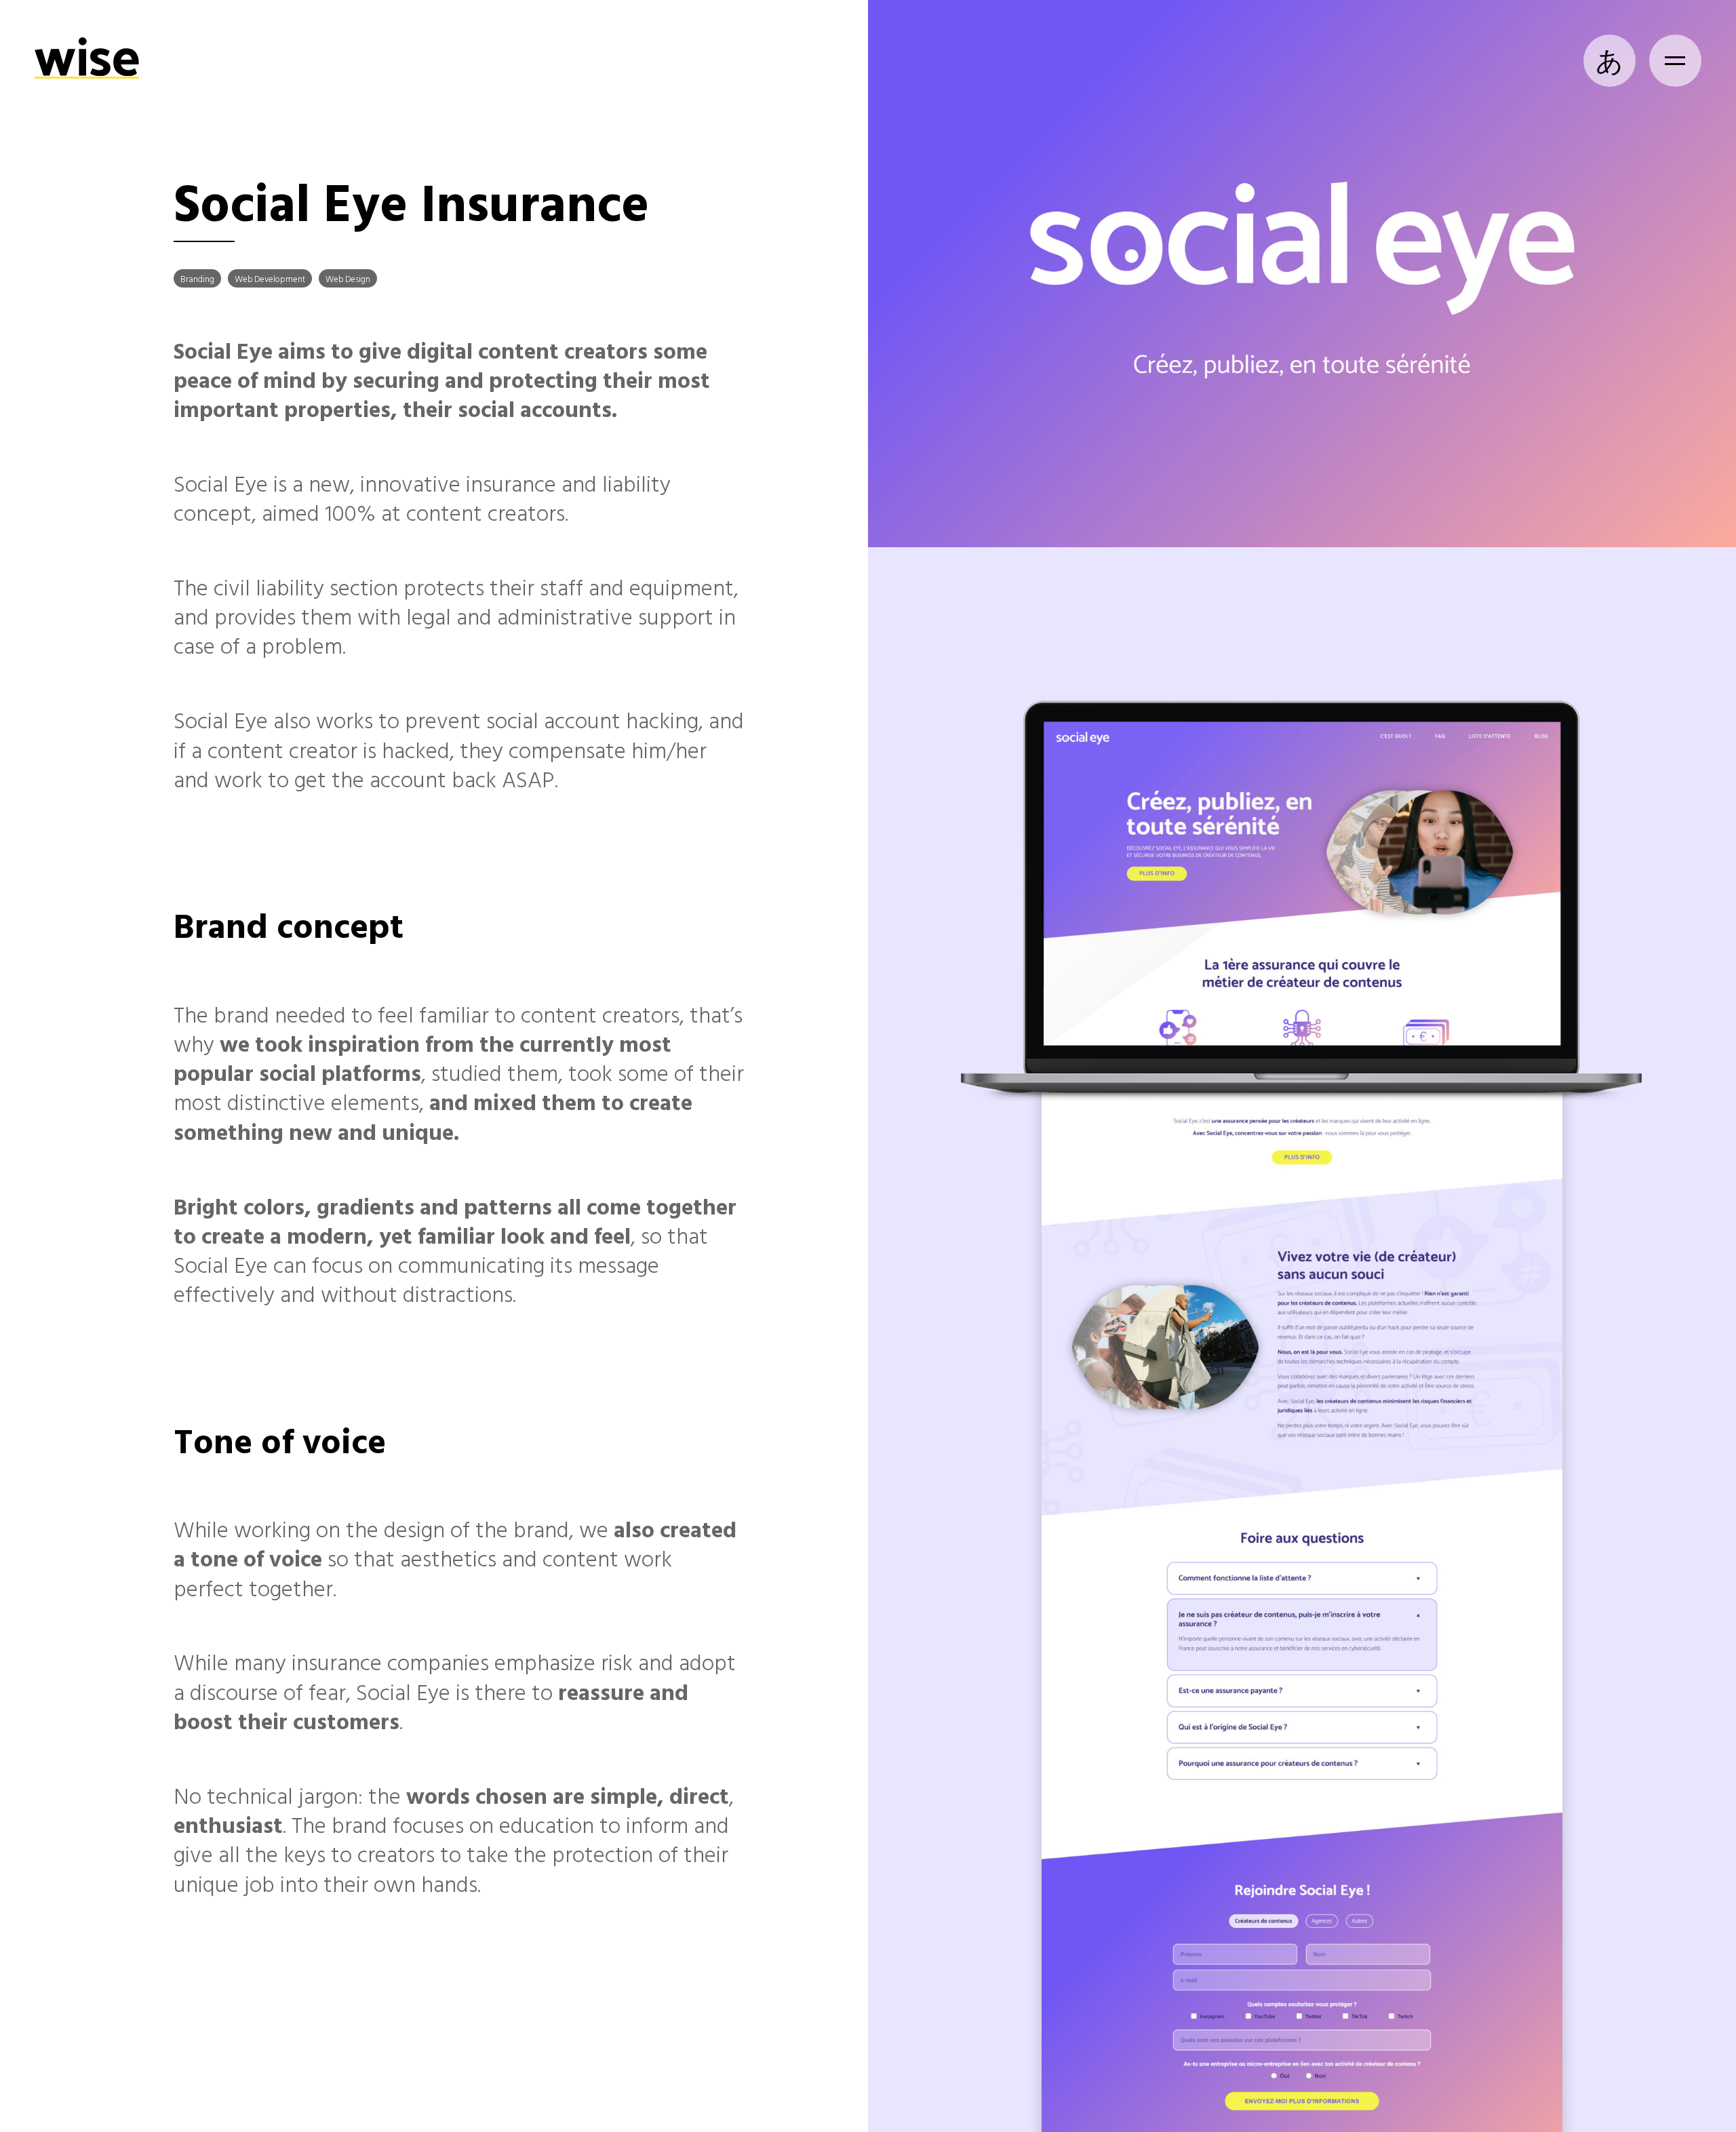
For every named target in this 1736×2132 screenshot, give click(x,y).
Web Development (270, 279)
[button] (1675, 61)
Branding (197, 279)
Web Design (348, 279)
